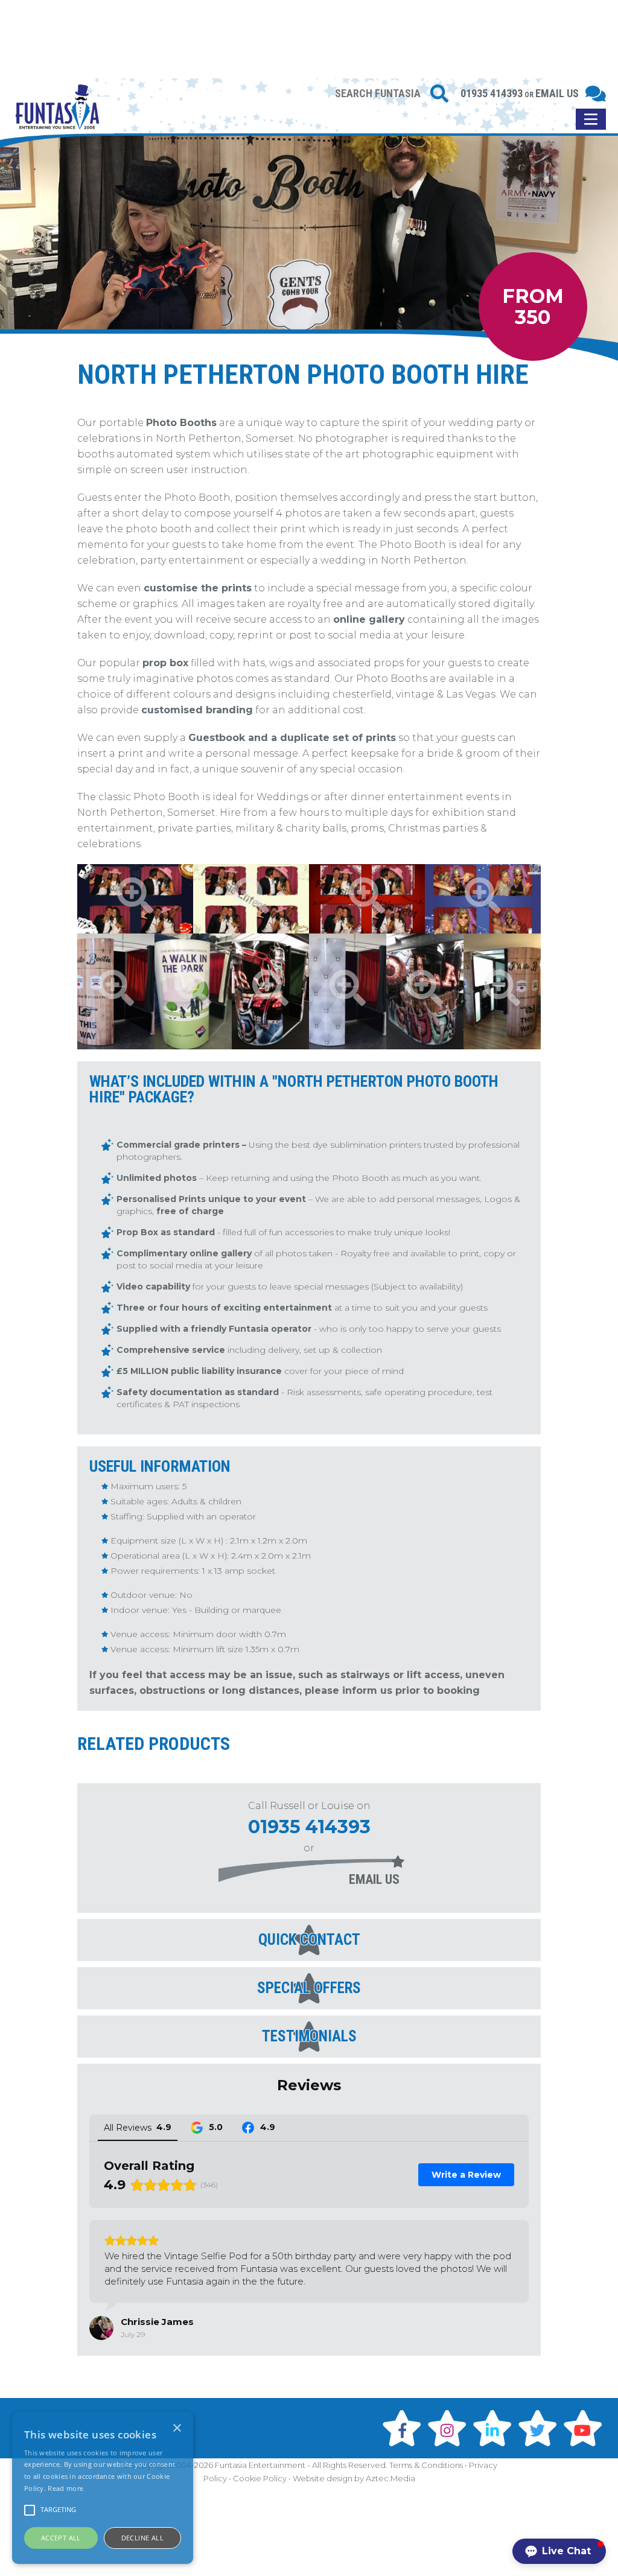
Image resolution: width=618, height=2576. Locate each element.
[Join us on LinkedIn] (494, 2428)
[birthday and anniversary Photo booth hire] (483, 899)
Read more (65, 2488)
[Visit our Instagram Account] (449, 2428)
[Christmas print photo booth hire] (367, 899)
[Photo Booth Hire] (116, 991)
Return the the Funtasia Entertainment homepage (57, 116)
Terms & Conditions (426, 2465)
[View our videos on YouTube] (585, 2428)
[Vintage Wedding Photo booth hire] (502, 991)
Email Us (557, 93)
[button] (559, 2551)
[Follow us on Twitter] (540, 2428)
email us (374, 1879)
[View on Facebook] (101, 2328)
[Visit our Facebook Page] (404, 2428)
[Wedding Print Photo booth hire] (251, 899)
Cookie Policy (260, 2478)
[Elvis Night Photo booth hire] (270, 991)
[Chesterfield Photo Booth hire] (348, 991)
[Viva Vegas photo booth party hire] (425, 991)
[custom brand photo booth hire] (193, 991)
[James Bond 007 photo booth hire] (135, 899)
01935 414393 (492, 93)
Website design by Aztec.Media (354, 2478)
